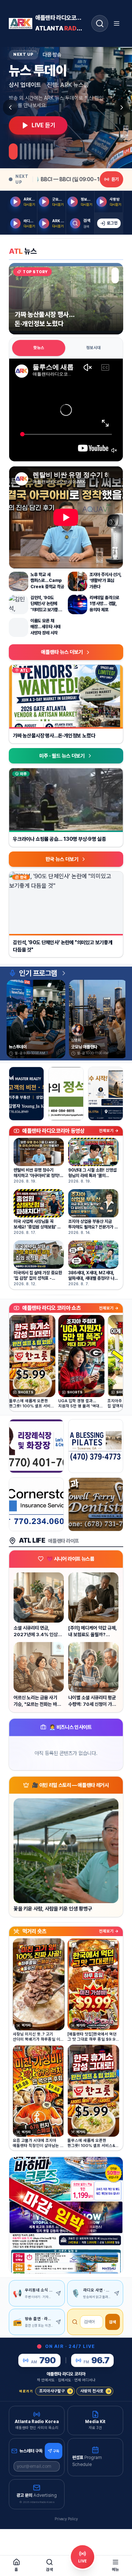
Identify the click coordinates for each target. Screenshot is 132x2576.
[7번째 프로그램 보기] (43, 151)
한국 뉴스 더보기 (62, 859)
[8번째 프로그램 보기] (47, 151)
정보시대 (93, 348)
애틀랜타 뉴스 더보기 (62, 652)
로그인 (112, 223)
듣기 (115, 179)
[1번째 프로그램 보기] (13, 151)
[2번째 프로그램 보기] (21, 151)
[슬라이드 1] (95, 275)
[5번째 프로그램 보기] (34, 151)
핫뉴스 (39, 348)
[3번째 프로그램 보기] (25, 151)
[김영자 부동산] (26, 1094)
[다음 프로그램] (122, 107)
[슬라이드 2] (102, 275)
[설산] (66, 1094)
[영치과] (96, 1504)
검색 (113, 2322)
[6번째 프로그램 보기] (38, 151)
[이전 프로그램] (10, 107)
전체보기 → (109, 1131)
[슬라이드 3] (109, 275)
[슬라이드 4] (113, 275)
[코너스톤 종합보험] (36, 1504)
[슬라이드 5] (118, 275)
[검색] (100, 23)
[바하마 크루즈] (66, 2215)
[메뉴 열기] (117, 23)
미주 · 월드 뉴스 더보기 (62, 756)
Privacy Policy (66, 2519)
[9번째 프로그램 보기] (52, 151)
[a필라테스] (96, 1446)
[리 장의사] (36, 1446)
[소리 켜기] (114, 450)
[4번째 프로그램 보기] (30, 151)
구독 (56, 2451)
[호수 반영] (106, 1094)
